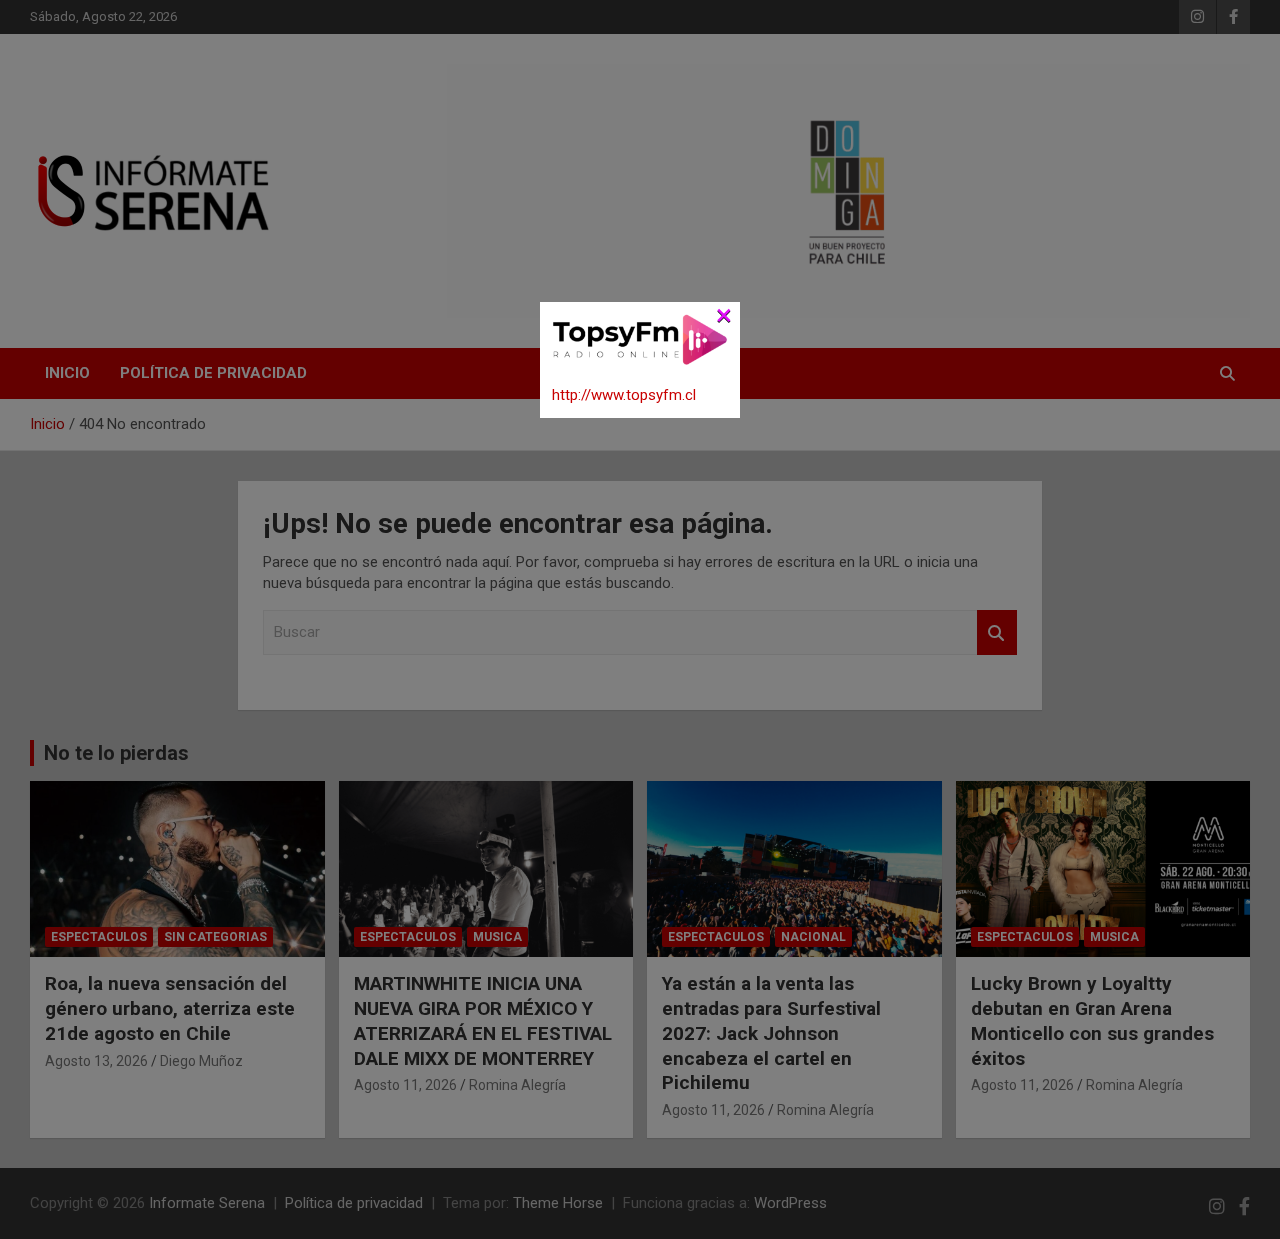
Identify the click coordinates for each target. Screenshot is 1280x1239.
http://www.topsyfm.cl (624, 395)
